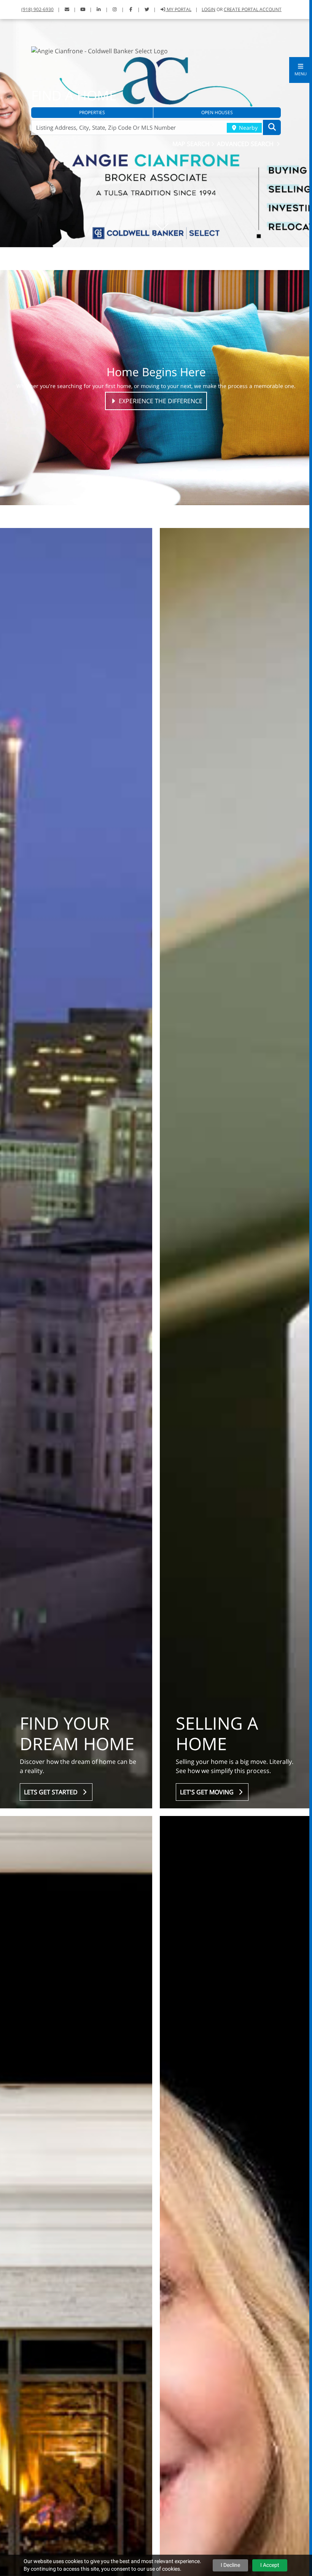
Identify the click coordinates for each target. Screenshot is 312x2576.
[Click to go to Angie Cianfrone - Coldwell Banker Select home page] (99, 50)
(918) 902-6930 (37, 9)
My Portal (178, 9)
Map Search (192, 144)
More (162, 226)
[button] (301, 70)
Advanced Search (246, 144)
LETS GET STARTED (52, 1792)
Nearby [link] (248, 128)
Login (209, 9)
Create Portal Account (253, 9)
